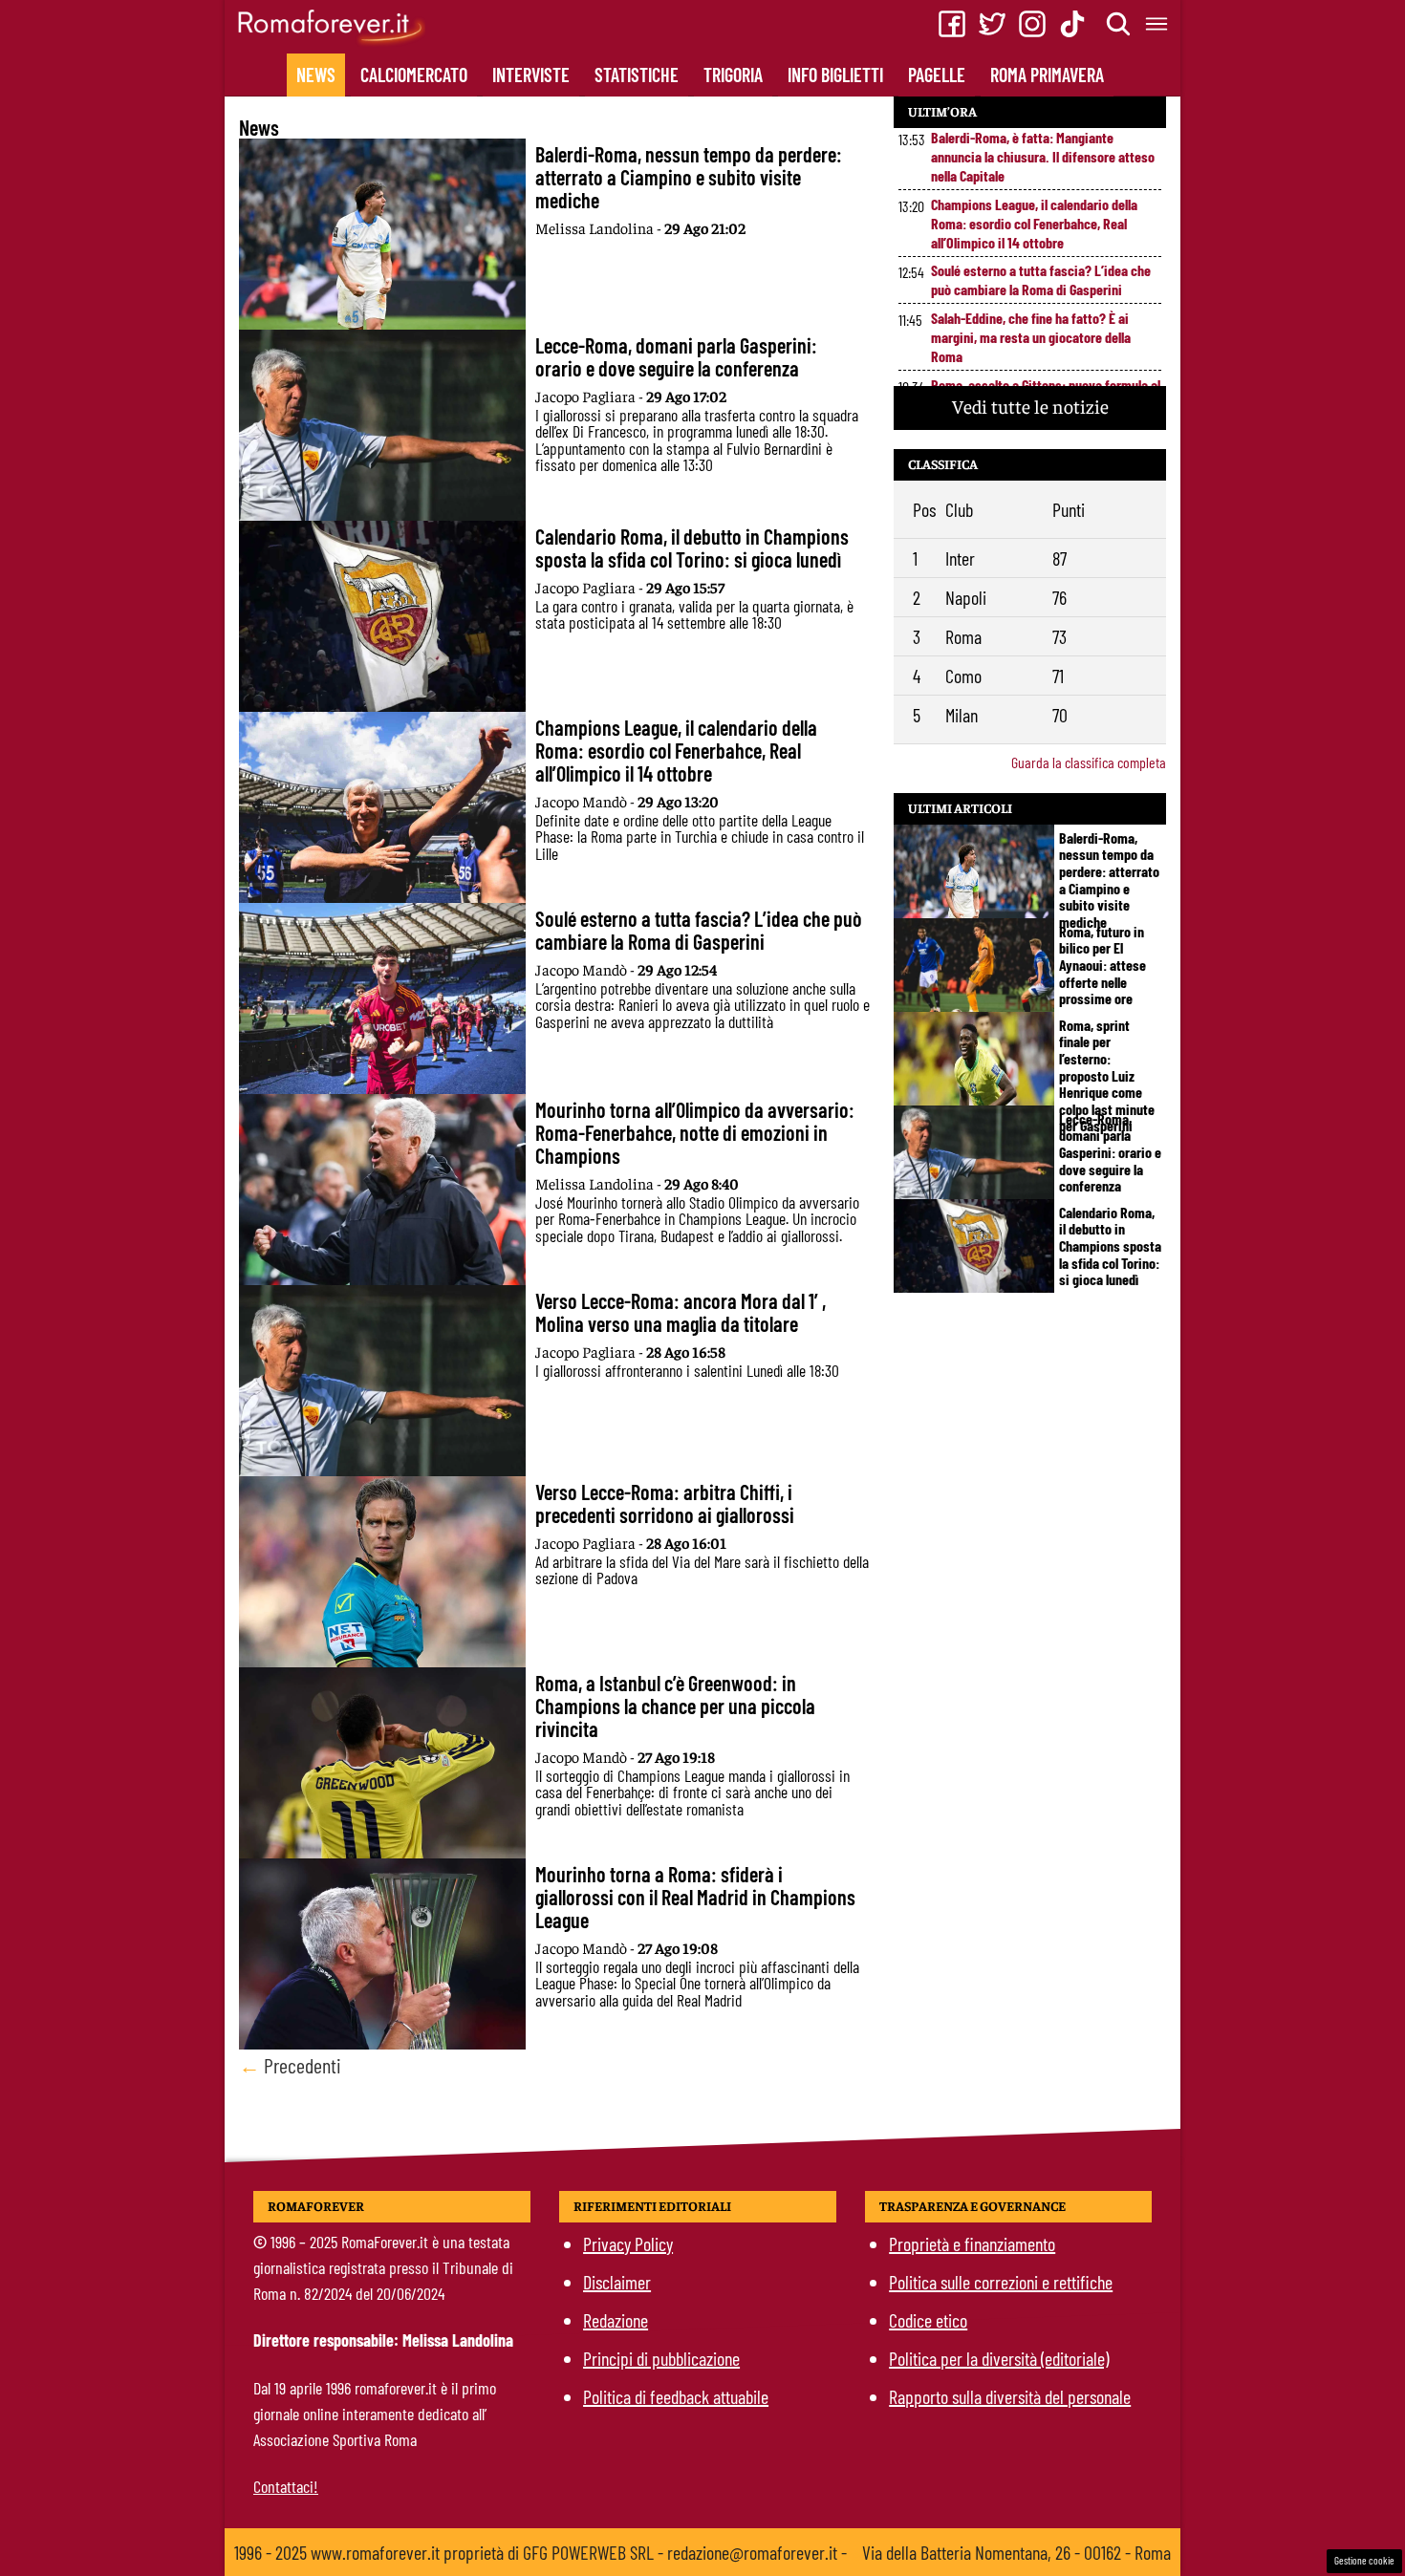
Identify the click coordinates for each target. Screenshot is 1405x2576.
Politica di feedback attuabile (676, 2396)
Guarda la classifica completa (1089, 762)
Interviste (531, 75)
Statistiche (637, 75)
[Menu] (1157, 24)
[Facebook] (952, 24)
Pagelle (937, 75)
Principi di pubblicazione (661, 2358)
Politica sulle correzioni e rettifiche (1001, 2282)
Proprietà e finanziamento (972, 2243)
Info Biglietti (835, 75)
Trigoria (733, 75)
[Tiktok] (1072, 24)
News (316, 75)
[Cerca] (1119, 24)
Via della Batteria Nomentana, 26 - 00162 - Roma (1016, 2552)
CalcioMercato (414, 75)
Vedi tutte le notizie (1030, 406)
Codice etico (928, 2320)
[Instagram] (1032, 24)
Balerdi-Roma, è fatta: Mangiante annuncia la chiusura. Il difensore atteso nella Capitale (1043, 156)
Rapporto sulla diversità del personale (1010, 2396)
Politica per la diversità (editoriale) (999, 2358)
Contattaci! (286, 2486)
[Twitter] (992, 24)
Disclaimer (617, 2282)
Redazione (616, 2320)
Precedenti (290, 2065)
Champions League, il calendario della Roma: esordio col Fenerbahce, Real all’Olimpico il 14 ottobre (1034, 223)
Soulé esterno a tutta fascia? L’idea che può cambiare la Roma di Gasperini (1041, 279)
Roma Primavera (1047, 75)
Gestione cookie (1364, 2560)
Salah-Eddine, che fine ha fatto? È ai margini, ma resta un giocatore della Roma (1031, 337)
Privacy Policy (628, 2243)
